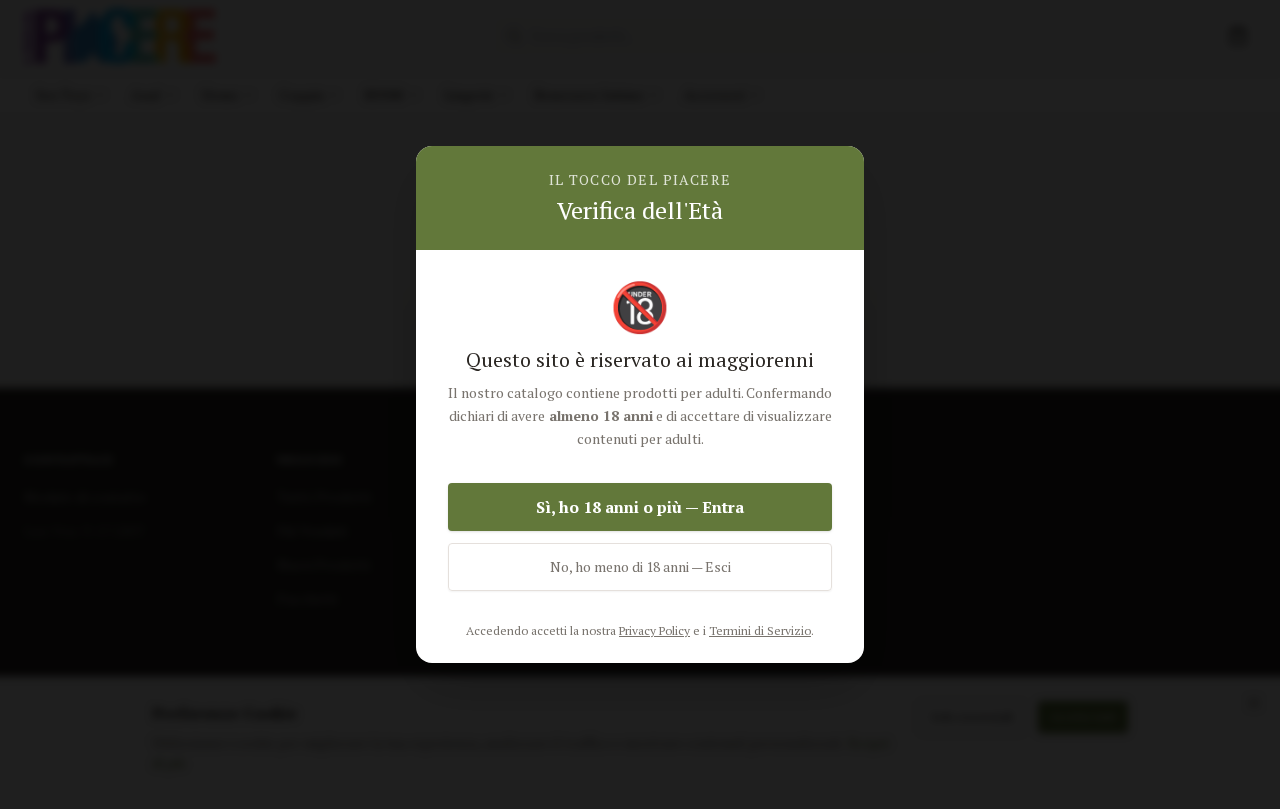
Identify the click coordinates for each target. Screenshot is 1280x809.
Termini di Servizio (760, 630)
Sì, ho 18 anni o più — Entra (640, 507)
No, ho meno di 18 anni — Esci (640, 566)
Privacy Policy (654, 630)
